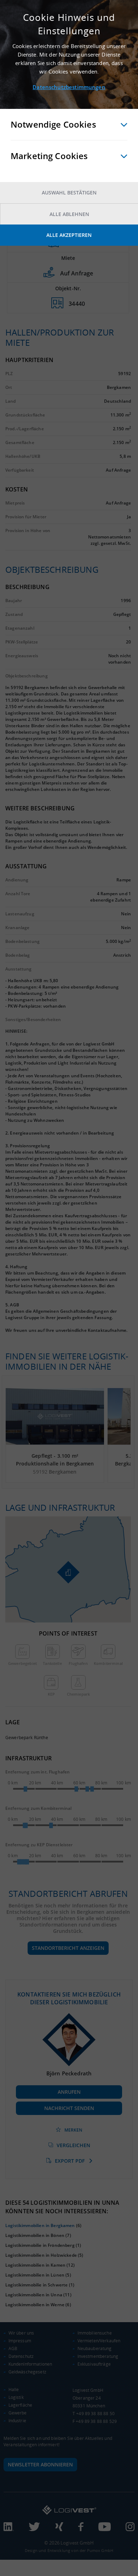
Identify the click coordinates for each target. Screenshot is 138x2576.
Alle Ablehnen (69, 214)
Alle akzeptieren (69, 235)
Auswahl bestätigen (69, 193)
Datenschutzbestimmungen (69, 87)
